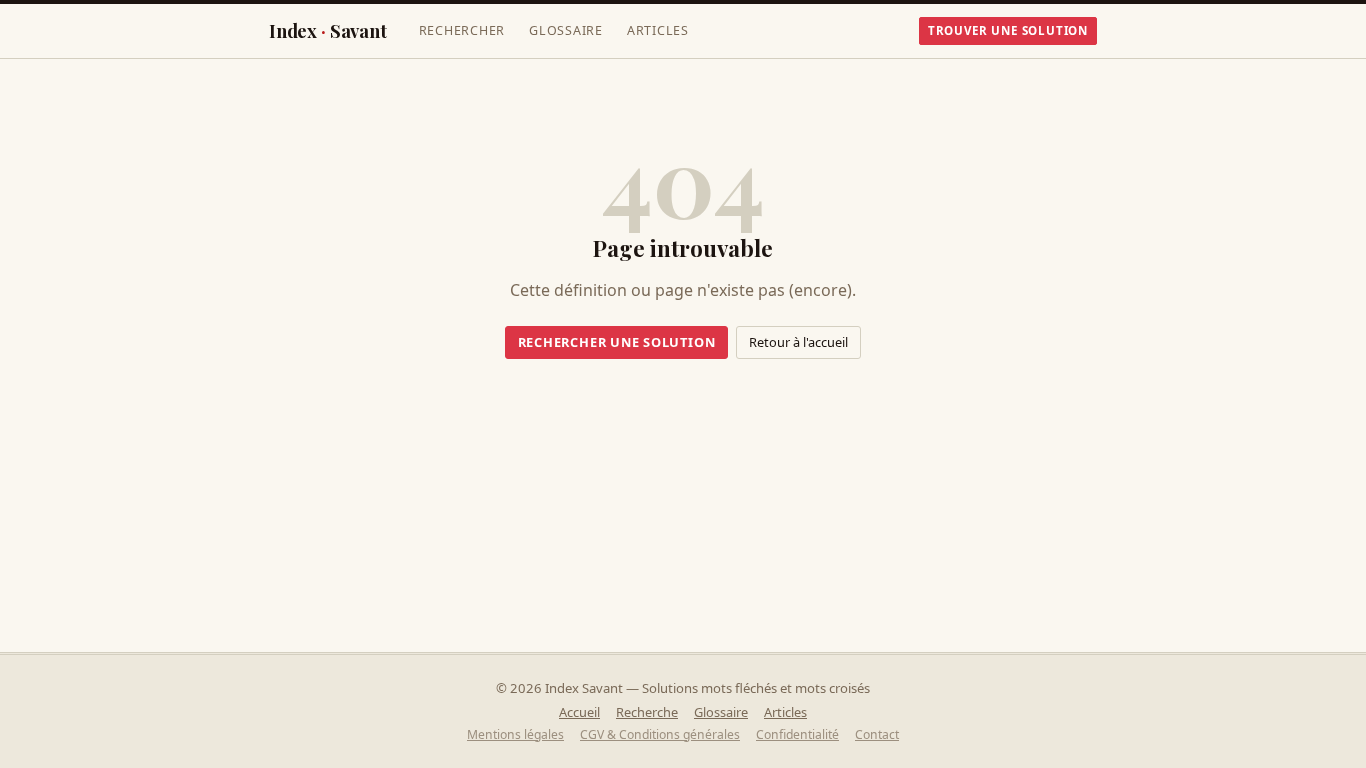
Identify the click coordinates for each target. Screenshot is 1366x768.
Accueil (579, 712)
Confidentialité (797, 734)
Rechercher (462, 30)
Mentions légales (515, 734)
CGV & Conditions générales (660, 734)
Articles (658, 30)
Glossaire (566, 30)
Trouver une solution (1008, 30)
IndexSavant (328, 30)
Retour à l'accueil (798, 342)
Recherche (647, 712)
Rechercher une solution (617, 342)
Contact (877, 734)
